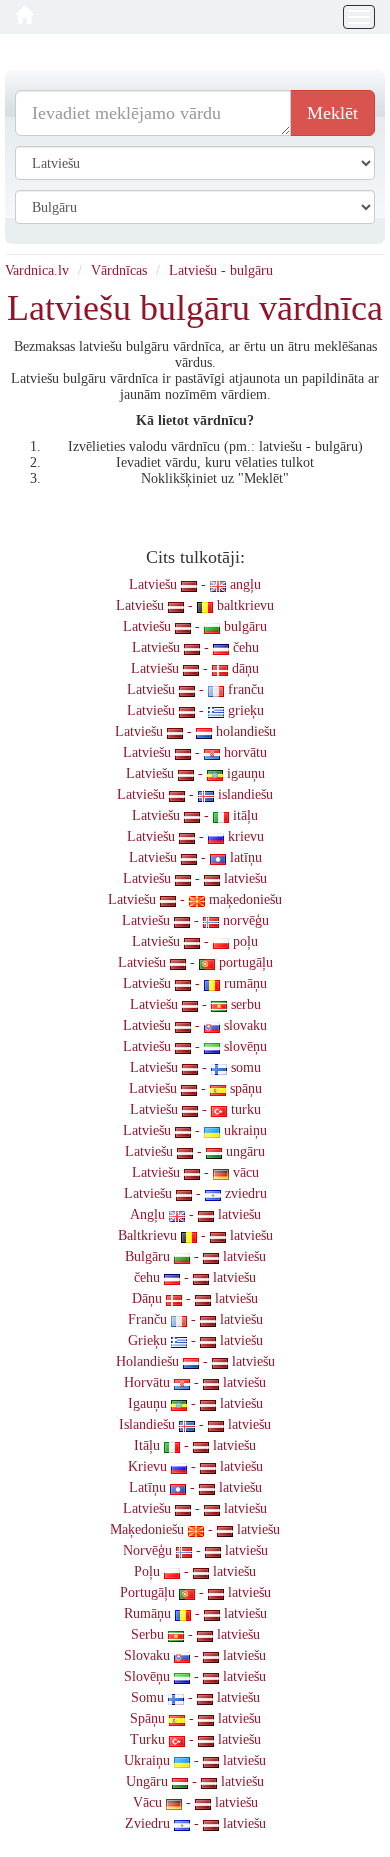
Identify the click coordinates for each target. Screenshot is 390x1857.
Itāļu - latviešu (195, 1445)
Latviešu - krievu (195, 836)
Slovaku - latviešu (195, 1655)
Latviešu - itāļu (195, 815)
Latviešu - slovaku (195, 1025)
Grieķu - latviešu (195, 1340)
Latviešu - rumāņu (195, 983)
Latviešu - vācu (195, 1172)
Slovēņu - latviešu (195, 1676)
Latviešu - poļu (195, 941)
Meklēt (332, 113)
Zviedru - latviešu (195, 1823)
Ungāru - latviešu (195, 1781)
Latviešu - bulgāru (221, 270)
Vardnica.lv (37, 270)
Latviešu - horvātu (195, 752)
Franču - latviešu (195, 1319)
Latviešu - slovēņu (195, 1046)
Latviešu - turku (195, 1109)
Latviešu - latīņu (195, 857)
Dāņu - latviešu (195, 1298)
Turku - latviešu (195, 1739)
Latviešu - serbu (195, 1004)
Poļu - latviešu (195, 1571)
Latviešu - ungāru (195, 1151)
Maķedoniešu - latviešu (195, 1529)
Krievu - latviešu (195, 1466)
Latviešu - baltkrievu (195, 605)
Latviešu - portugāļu (195, 962)
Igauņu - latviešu (195, 1403)
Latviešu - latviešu (195, 878)
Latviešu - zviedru (195, 1193)
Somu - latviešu (195, 1697)
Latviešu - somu (195, 1067)
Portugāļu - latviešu (195, 1592)
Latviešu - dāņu (195, 668)
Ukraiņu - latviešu (195, 1760)
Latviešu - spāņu (195, 1088)
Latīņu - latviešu (195, 1487)
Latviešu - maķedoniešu (195, 899)
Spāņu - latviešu (195, 1718)
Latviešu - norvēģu (195, 920)
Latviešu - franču (195, 689)
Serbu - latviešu (195, 1634)
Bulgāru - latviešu (195, 1256)
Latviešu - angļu (195, 584)
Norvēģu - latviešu (195, 1550)
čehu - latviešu (195, 1277)
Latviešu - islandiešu (195, 794)
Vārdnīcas (119, 270)
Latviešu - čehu (195, 647)
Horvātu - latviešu (195, 1382)
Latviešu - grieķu (195, 710)
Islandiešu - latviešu (195, 1424)
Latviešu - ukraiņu (195, 1130)
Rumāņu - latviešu (195, 1613)
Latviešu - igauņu (195, 773)
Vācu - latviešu (195, 1802)
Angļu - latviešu (195, 1214)
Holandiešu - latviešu (195, 1361)
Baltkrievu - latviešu (195, 1235)
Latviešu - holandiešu (195, 731)
